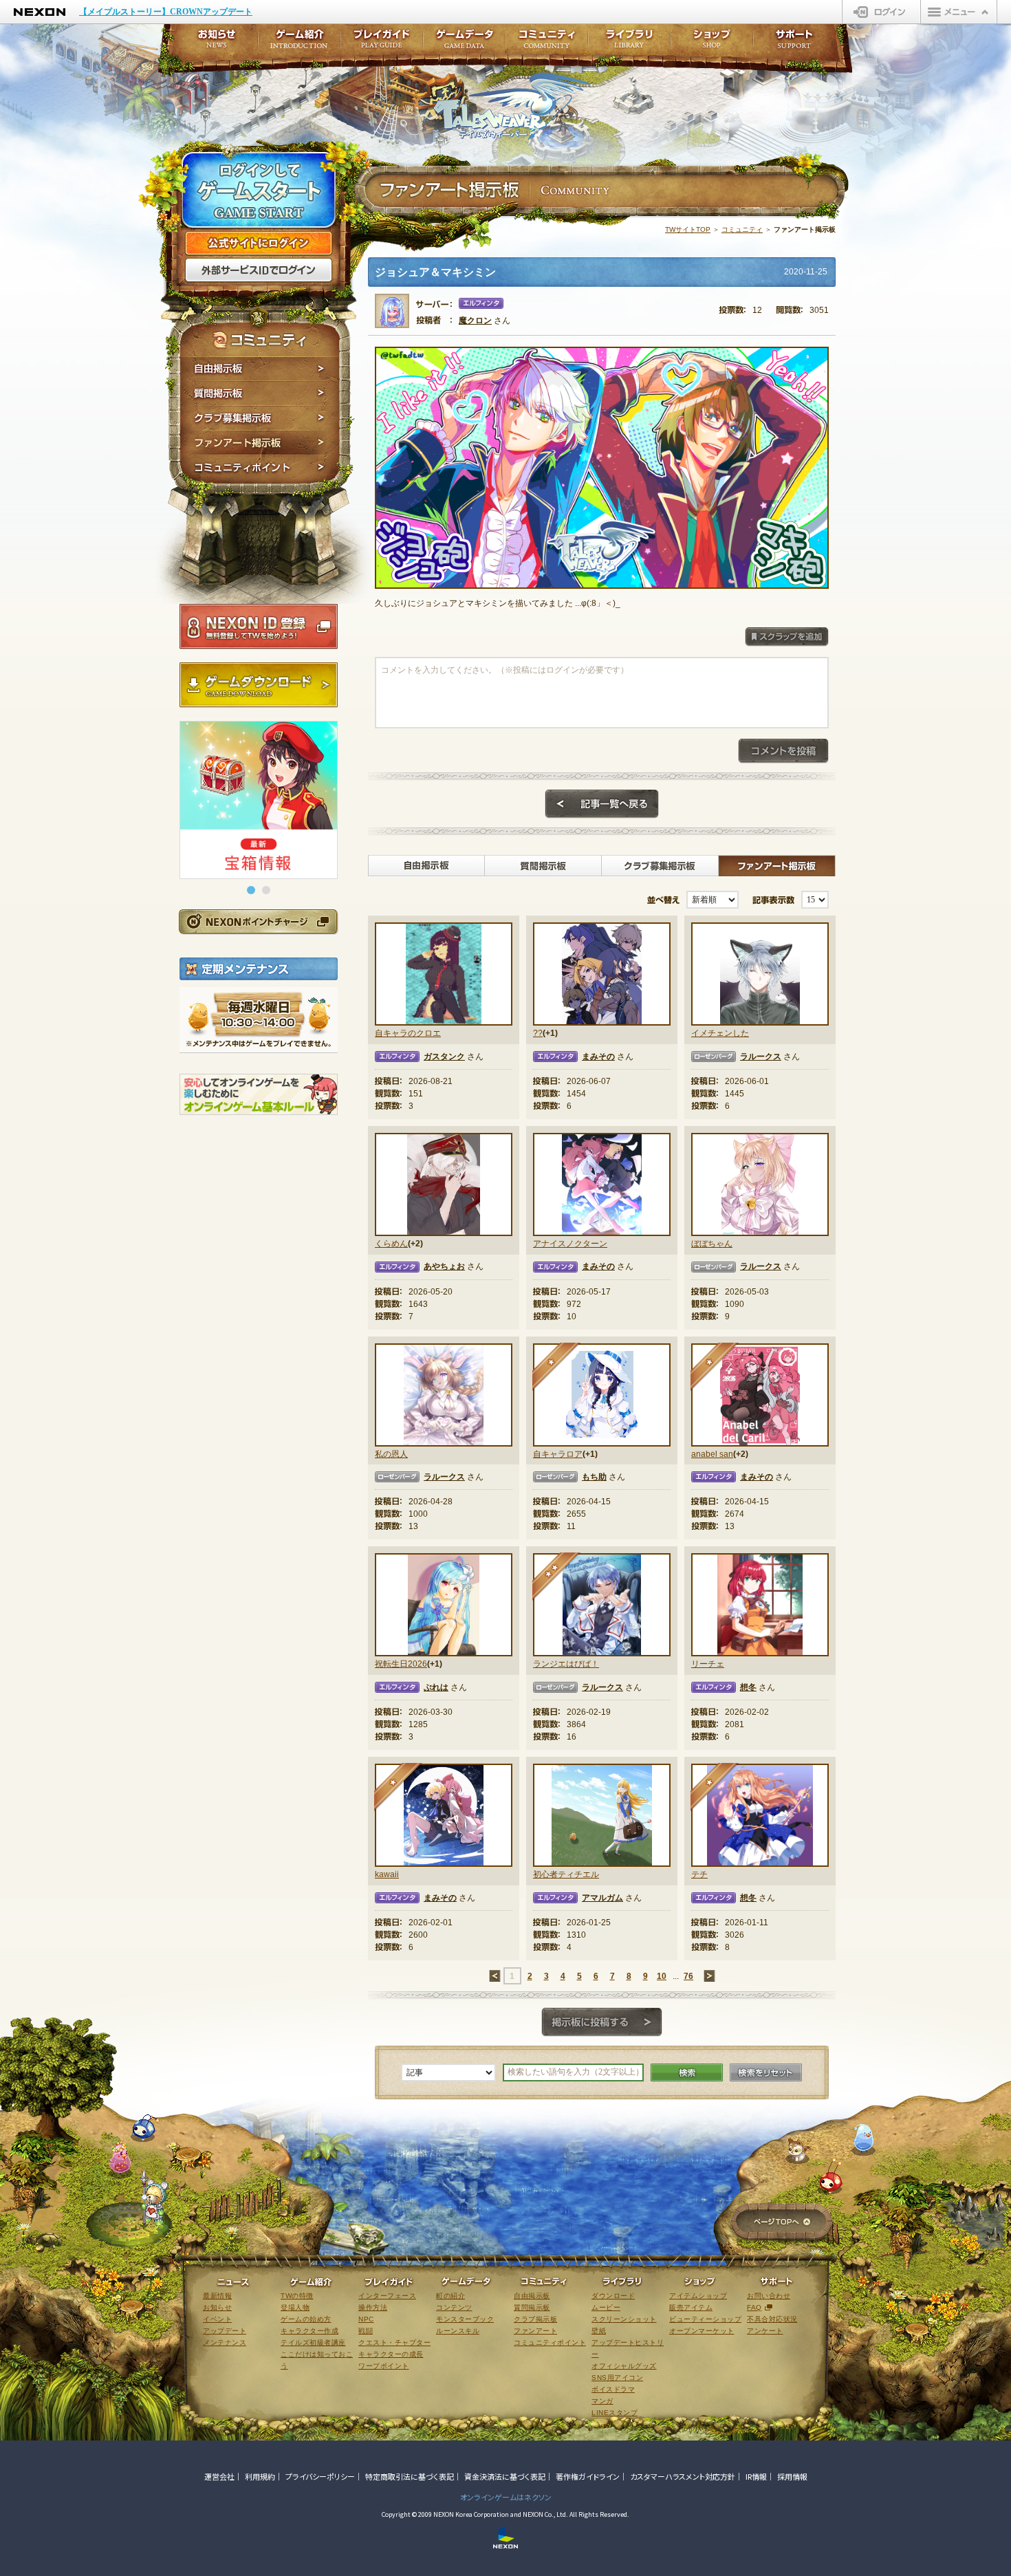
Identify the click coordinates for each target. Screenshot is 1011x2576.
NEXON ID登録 (259, 627)
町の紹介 (450, 2296)
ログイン (881, 12)
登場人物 (295, 2307)
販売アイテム (691, 2307)
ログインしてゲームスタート (259, 191)
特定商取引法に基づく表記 (410, 2476)
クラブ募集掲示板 (260, 418)
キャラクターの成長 (391, 2354)
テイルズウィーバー (512, 106)
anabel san (712, 1454)
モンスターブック (465, 2319)
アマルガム (602, 1898)
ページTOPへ (782, 2223)
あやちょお (444, 1266)
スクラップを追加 (787, 637)
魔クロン (475, 321)
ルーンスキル (458, 2331)
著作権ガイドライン (588, 2476)
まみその (598, 1057)
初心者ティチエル (566, 1874)
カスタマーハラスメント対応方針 (683, 2476)
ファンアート (535, 2331)
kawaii (387, 1874)
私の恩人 (391, 1454)
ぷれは (436, 1687)
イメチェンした (720, 1033)
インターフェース (387, 2296)
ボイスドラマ (613, 2389)
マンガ (602, 2401)
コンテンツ (454, 2307)
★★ (557, 1577)
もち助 (594, 1477)
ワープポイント (384, 2366)
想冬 (748, 1687)
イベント (217, 2319)
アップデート (225, 2331)
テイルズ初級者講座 (313, 2342)
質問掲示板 (260, 393)
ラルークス (761, 1057)
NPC (366, 2319)
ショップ (712, 43)
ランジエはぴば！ (566, 1664)
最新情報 (217, 2296)
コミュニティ (742, 229)
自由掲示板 (260, 369)
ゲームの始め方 (306, 2319)
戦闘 (366, 2331)
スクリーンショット (624, 2319)
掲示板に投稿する (602, 2022)
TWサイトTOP (688, 229)
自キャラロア (558, 1454)
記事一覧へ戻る (602, 804)
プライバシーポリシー (320, 2476)
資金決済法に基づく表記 (505, 2476)
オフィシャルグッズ (624, 2366)
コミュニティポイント (260, 469)
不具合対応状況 (772, 2319)
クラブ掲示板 (535, 2319)
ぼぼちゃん (712, 1244)
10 (662, 1976)
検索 (687, 2072)
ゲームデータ (464, 43)
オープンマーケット (702, 2331)
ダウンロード (613, 2296)
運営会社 (219, 2476)
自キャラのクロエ (408, 1033)
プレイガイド (382, 43)
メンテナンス (225, 2342)
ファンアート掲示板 (260, 443)
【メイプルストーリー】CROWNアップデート (166, 12)
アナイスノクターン (570, 1244)
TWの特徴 (297, 2296)
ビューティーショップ (705, 2319)
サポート (794, 43)
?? (538, 1033)
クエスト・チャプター (394, 2342)
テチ (699, 1874)
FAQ (754, 2307)
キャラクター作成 (309, 2331)
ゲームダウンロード (259, 685)
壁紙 (599, 2331)
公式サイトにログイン (259, 243)
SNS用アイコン (617, 2378)
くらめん (391, 1244)
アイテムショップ (698, 2296)
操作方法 (373, 2307)
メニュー (959, 12)
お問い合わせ (769, 2296)
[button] (251, 890)
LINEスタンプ (615, 2413)
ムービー (606, 2307)
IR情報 (756, 2476)
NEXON (40, 12)
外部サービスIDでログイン (259, 270)
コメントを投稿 (783, 751)
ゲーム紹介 (299, 43)
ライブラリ (629, 43)
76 (688, 1976)
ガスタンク (444, 1057)
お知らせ (213, 43)
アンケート (765, 2331)
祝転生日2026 (401, 1664)
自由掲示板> (426, 866)
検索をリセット (766, 2072)
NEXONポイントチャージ (258, 921)
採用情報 (792, 2476)
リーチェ (708, 1664)
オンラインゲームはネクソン (506, 2497)
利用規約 (260, 2476)
